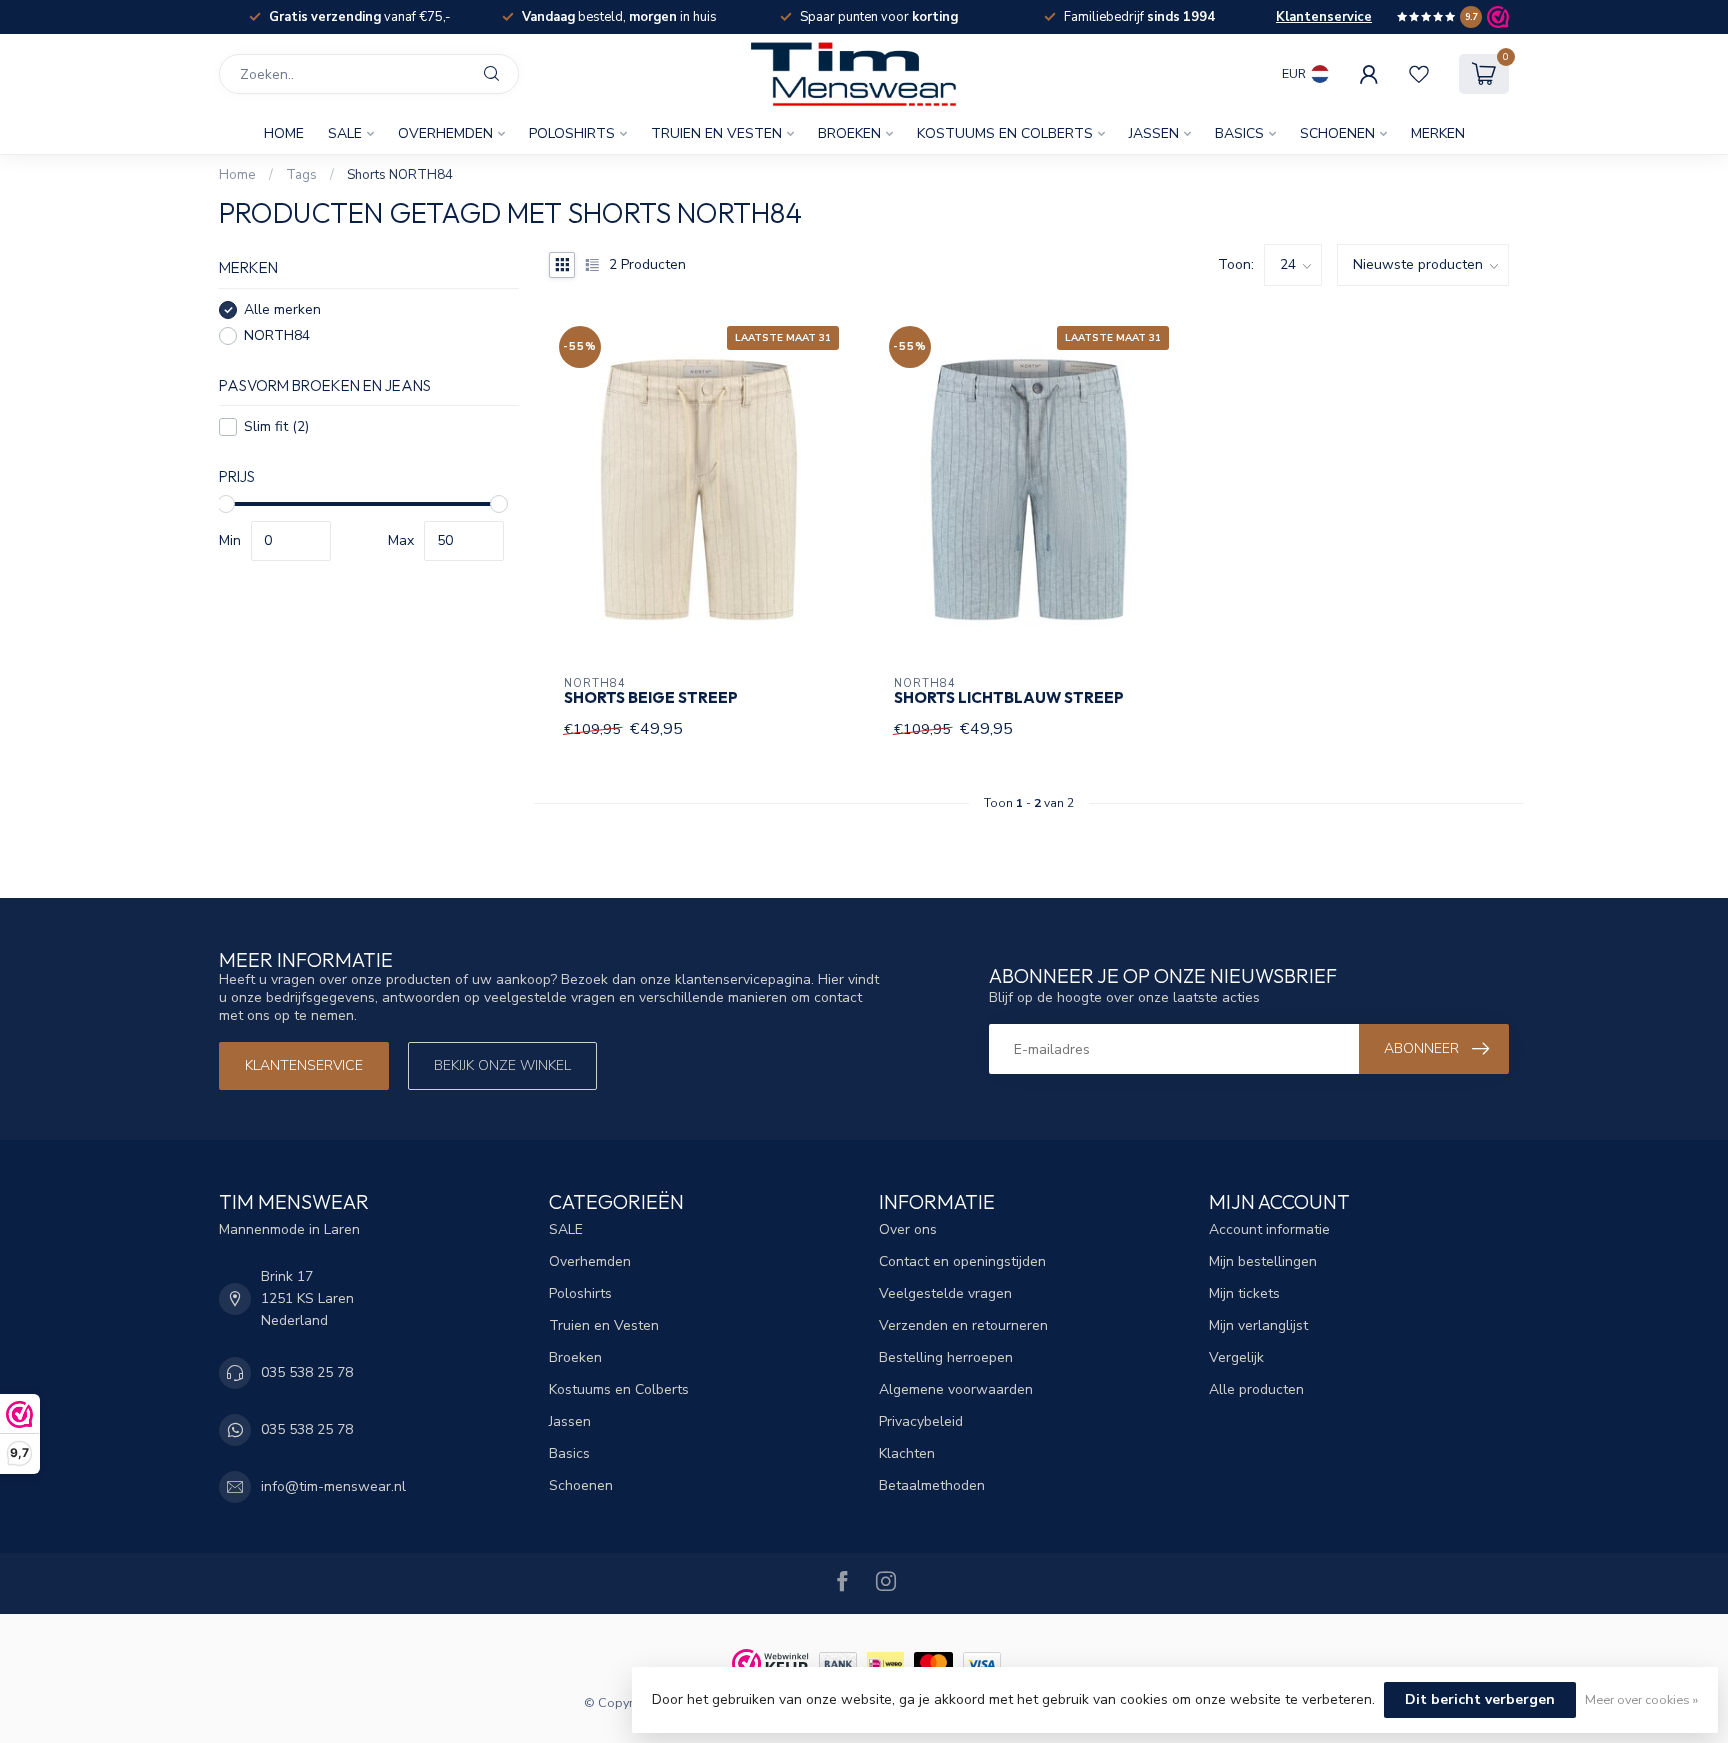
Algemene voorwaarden (956, 1389)
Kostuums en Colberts (1005, 133)
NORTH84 (277, 335)
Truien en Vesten (716, 133)
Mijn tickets (1244, 1293)
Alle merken (282, 309)
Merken (1438, 133)
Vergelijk (1236, 1357)
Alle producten (1256, 1389)
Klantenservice (1324, 17)
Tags (301, 175)
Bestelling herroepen (946, 1357)
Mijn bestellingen (1263, 1261)
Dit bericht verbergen (1480, 1699)
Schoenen (1337, 133)
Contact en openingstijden (962, 1261)
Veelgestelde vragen (945, 1293)
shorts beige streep (651, 698)
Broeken (849, 133)
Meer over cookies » (1641, 1699)
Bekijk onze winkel (502, 1065)
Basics (1239, 133)
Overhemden (445, 133)
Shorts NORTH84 (400, 175)
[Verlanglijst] (1419, 74)
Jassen (1154, 133)
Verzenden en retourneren (963, 1325)
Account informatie (1269, 1229)
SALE (345, 133)
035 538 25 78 (307, 1372)
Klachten (907, 1453)
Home (284, 133)
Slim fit (276, 426)
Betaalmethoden (932, 1485)
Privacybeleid (921, 1421)
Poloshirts (572, 133)
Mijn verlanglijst (1258, 1325)
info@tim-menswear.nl (333, 1486)
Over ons (908, 1229)
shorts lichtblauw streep (1009, 698)
